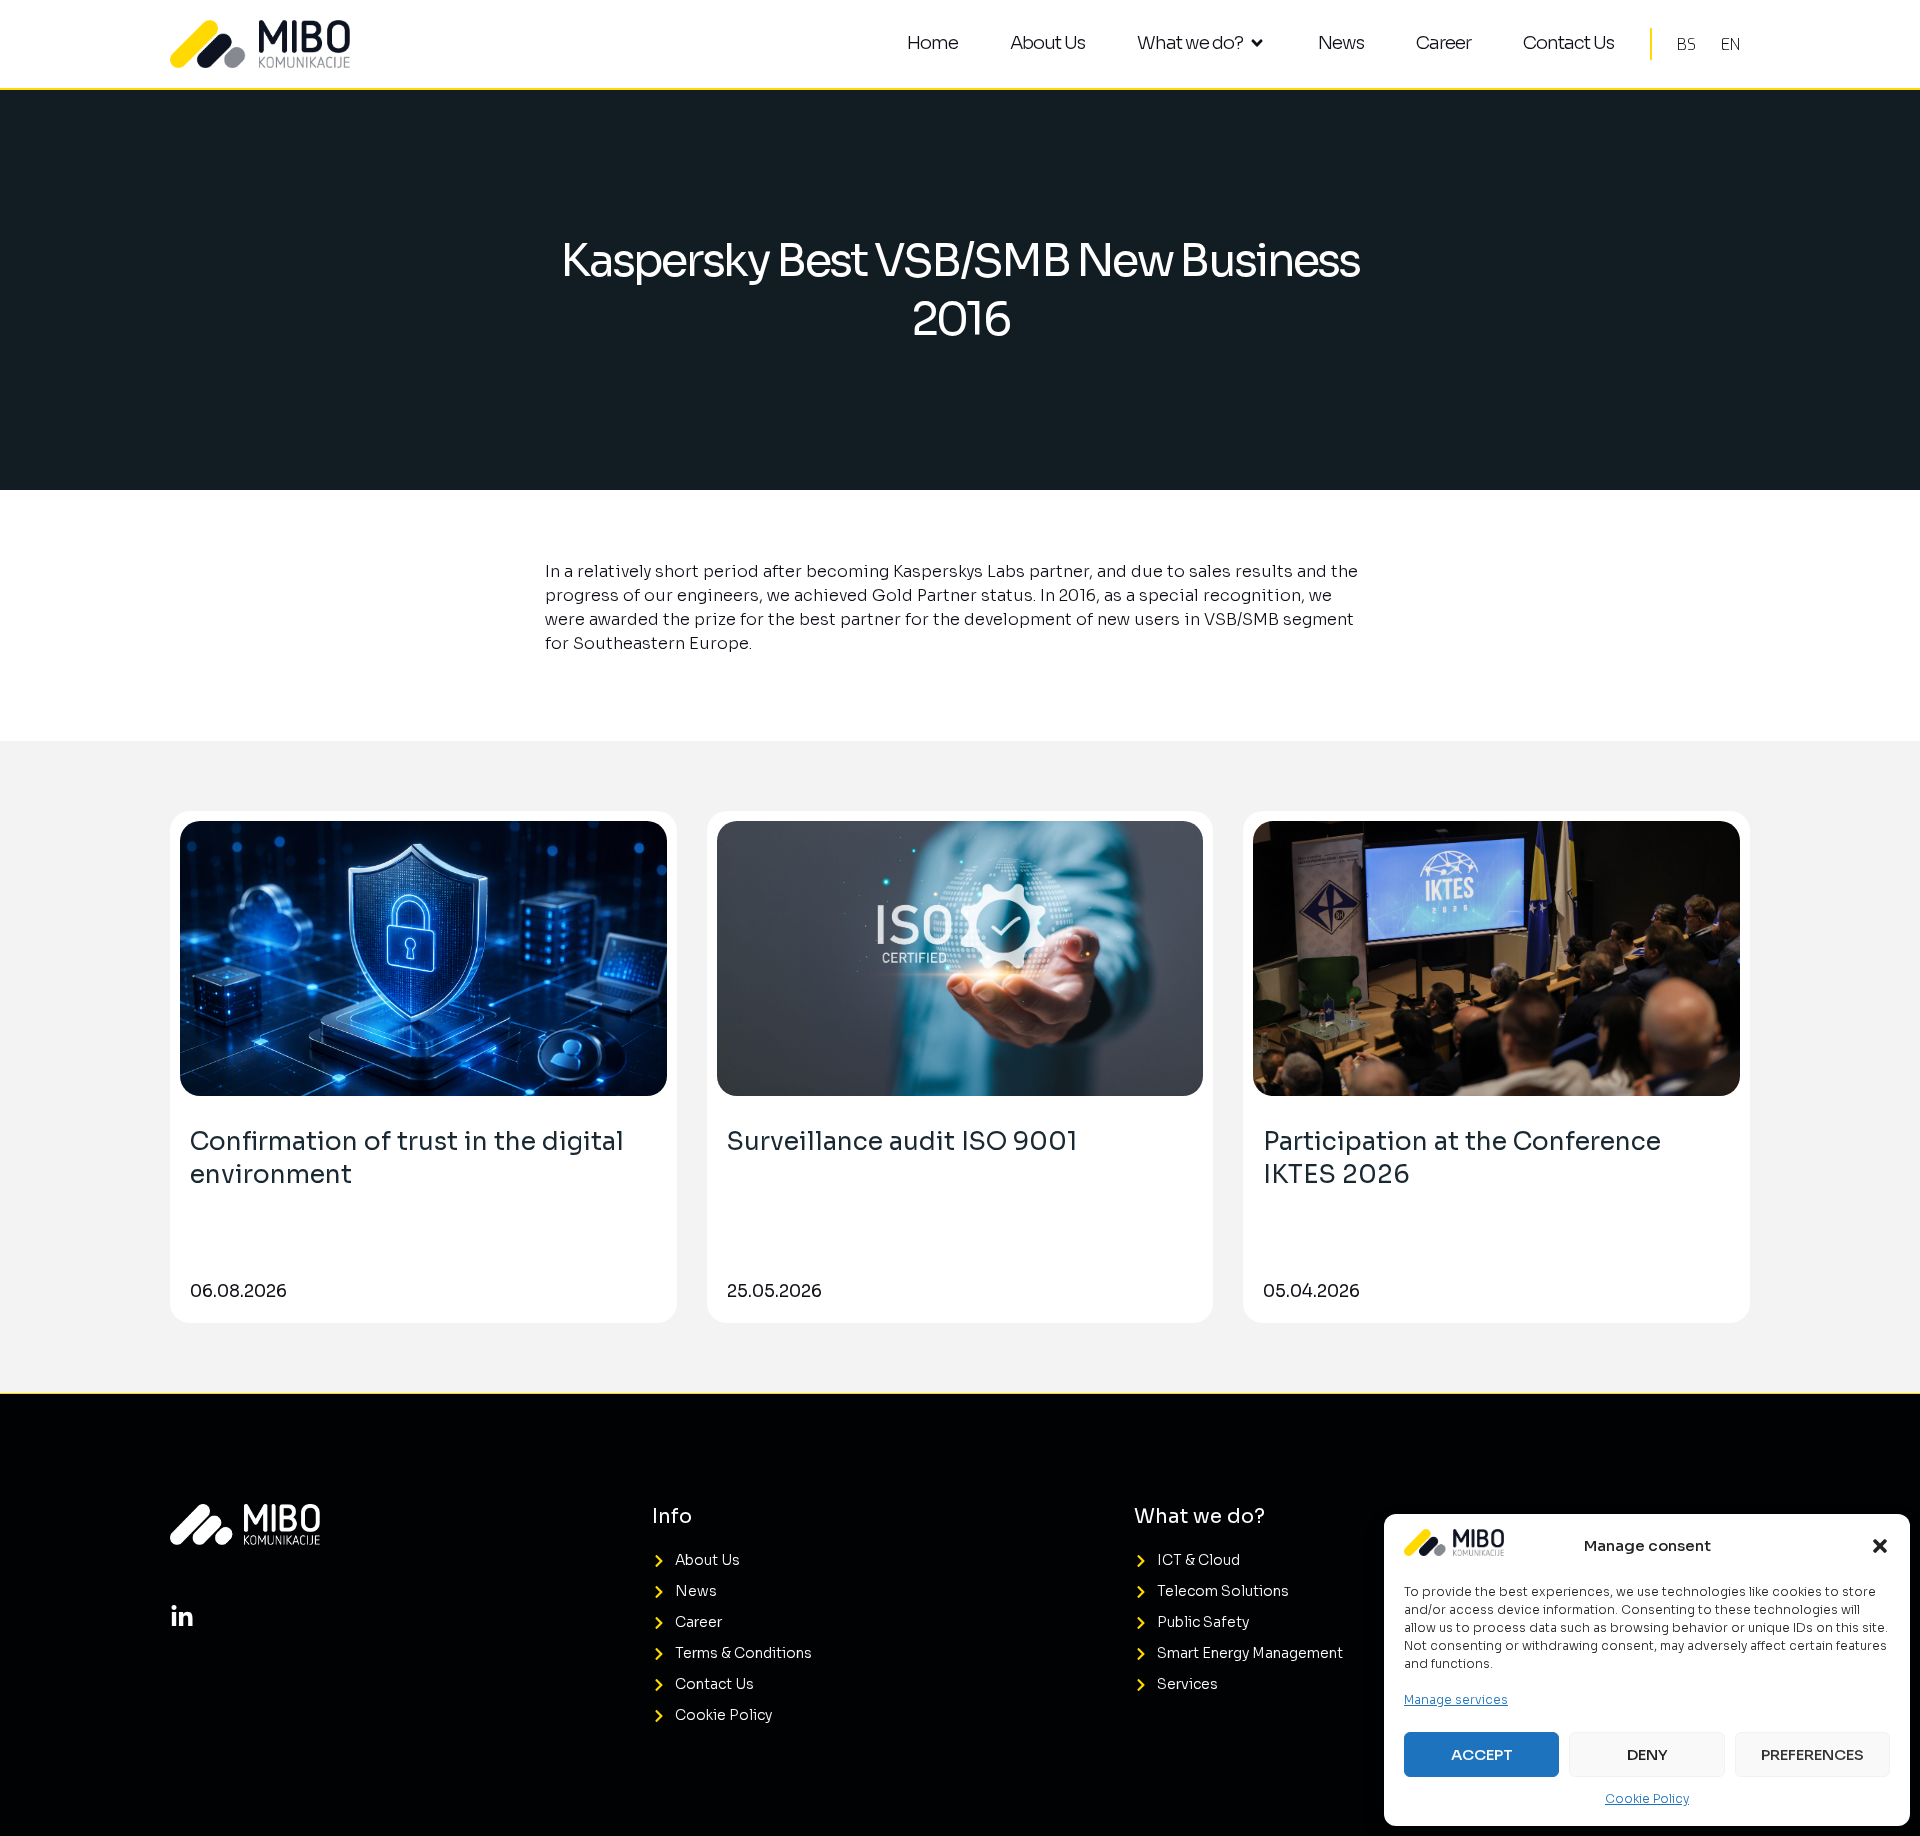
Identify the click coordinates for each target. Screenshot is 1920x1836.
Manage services (1456, 1699)
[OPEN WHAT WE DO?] (1257, 43)
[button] (1880, 1546)
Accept (1482, 1754)
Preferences (1812, 1754)
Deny (1647, 1754)
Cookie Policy (1647, 1798)
